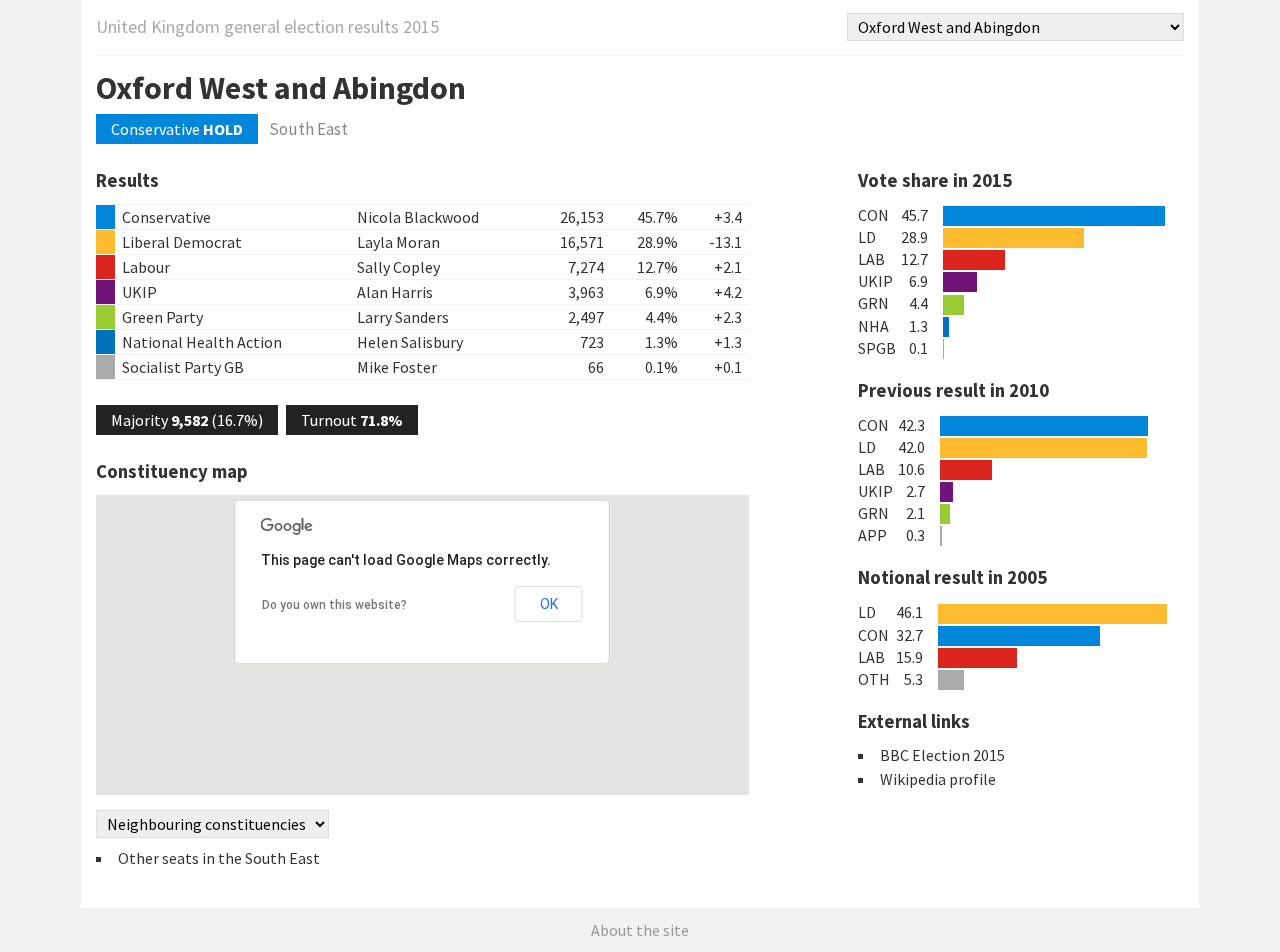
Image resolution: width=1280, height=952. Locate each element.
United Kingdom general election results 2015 (267, 26)
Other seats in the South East (219, 858)
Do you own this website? (334, 605)
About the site (640, 930)
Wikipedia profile (938, 779)
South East (308, 129)
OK (549, 604)
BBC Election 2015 (942, 755)
